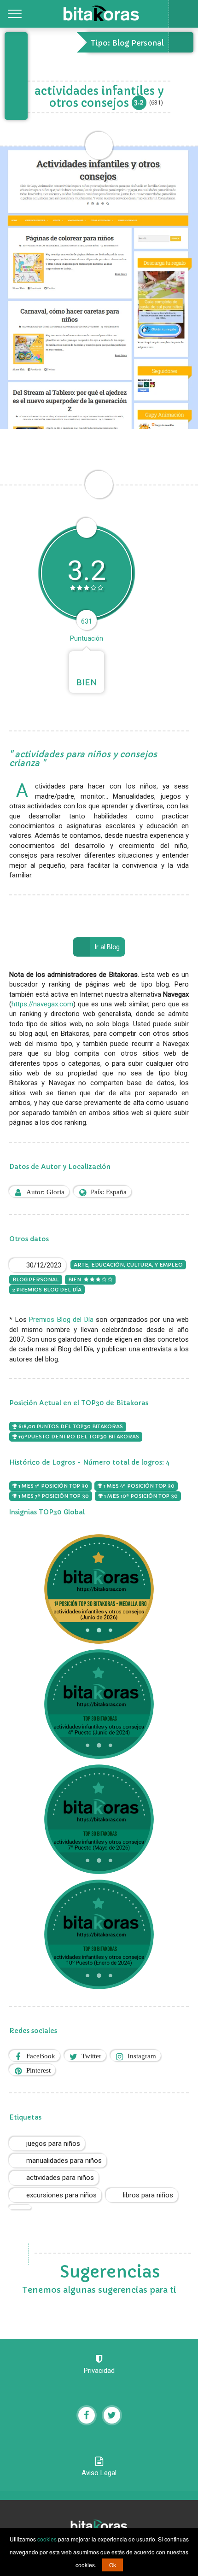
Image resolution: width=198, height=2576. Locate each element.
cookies (47, 2539)
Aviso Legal (99, 2473)
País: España (109, 1192)
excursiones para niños (61, 2195)
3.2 (139, 102)
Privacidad (99, 2371)
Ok (113, 2565)
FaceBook (41, 2056)
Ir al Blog (107, 947)
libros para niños (148, 2195)
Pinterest (38, 2070)
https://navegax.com (42, 1004)
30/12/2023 (44, 1265)
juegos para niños (53, 2144)
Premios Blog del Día (61, 1320)
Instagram (142, 2056)
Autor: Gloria (45, 1192)
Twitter (91, 2056)
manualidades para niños (64, 2161)
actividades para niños (60, 2178)
